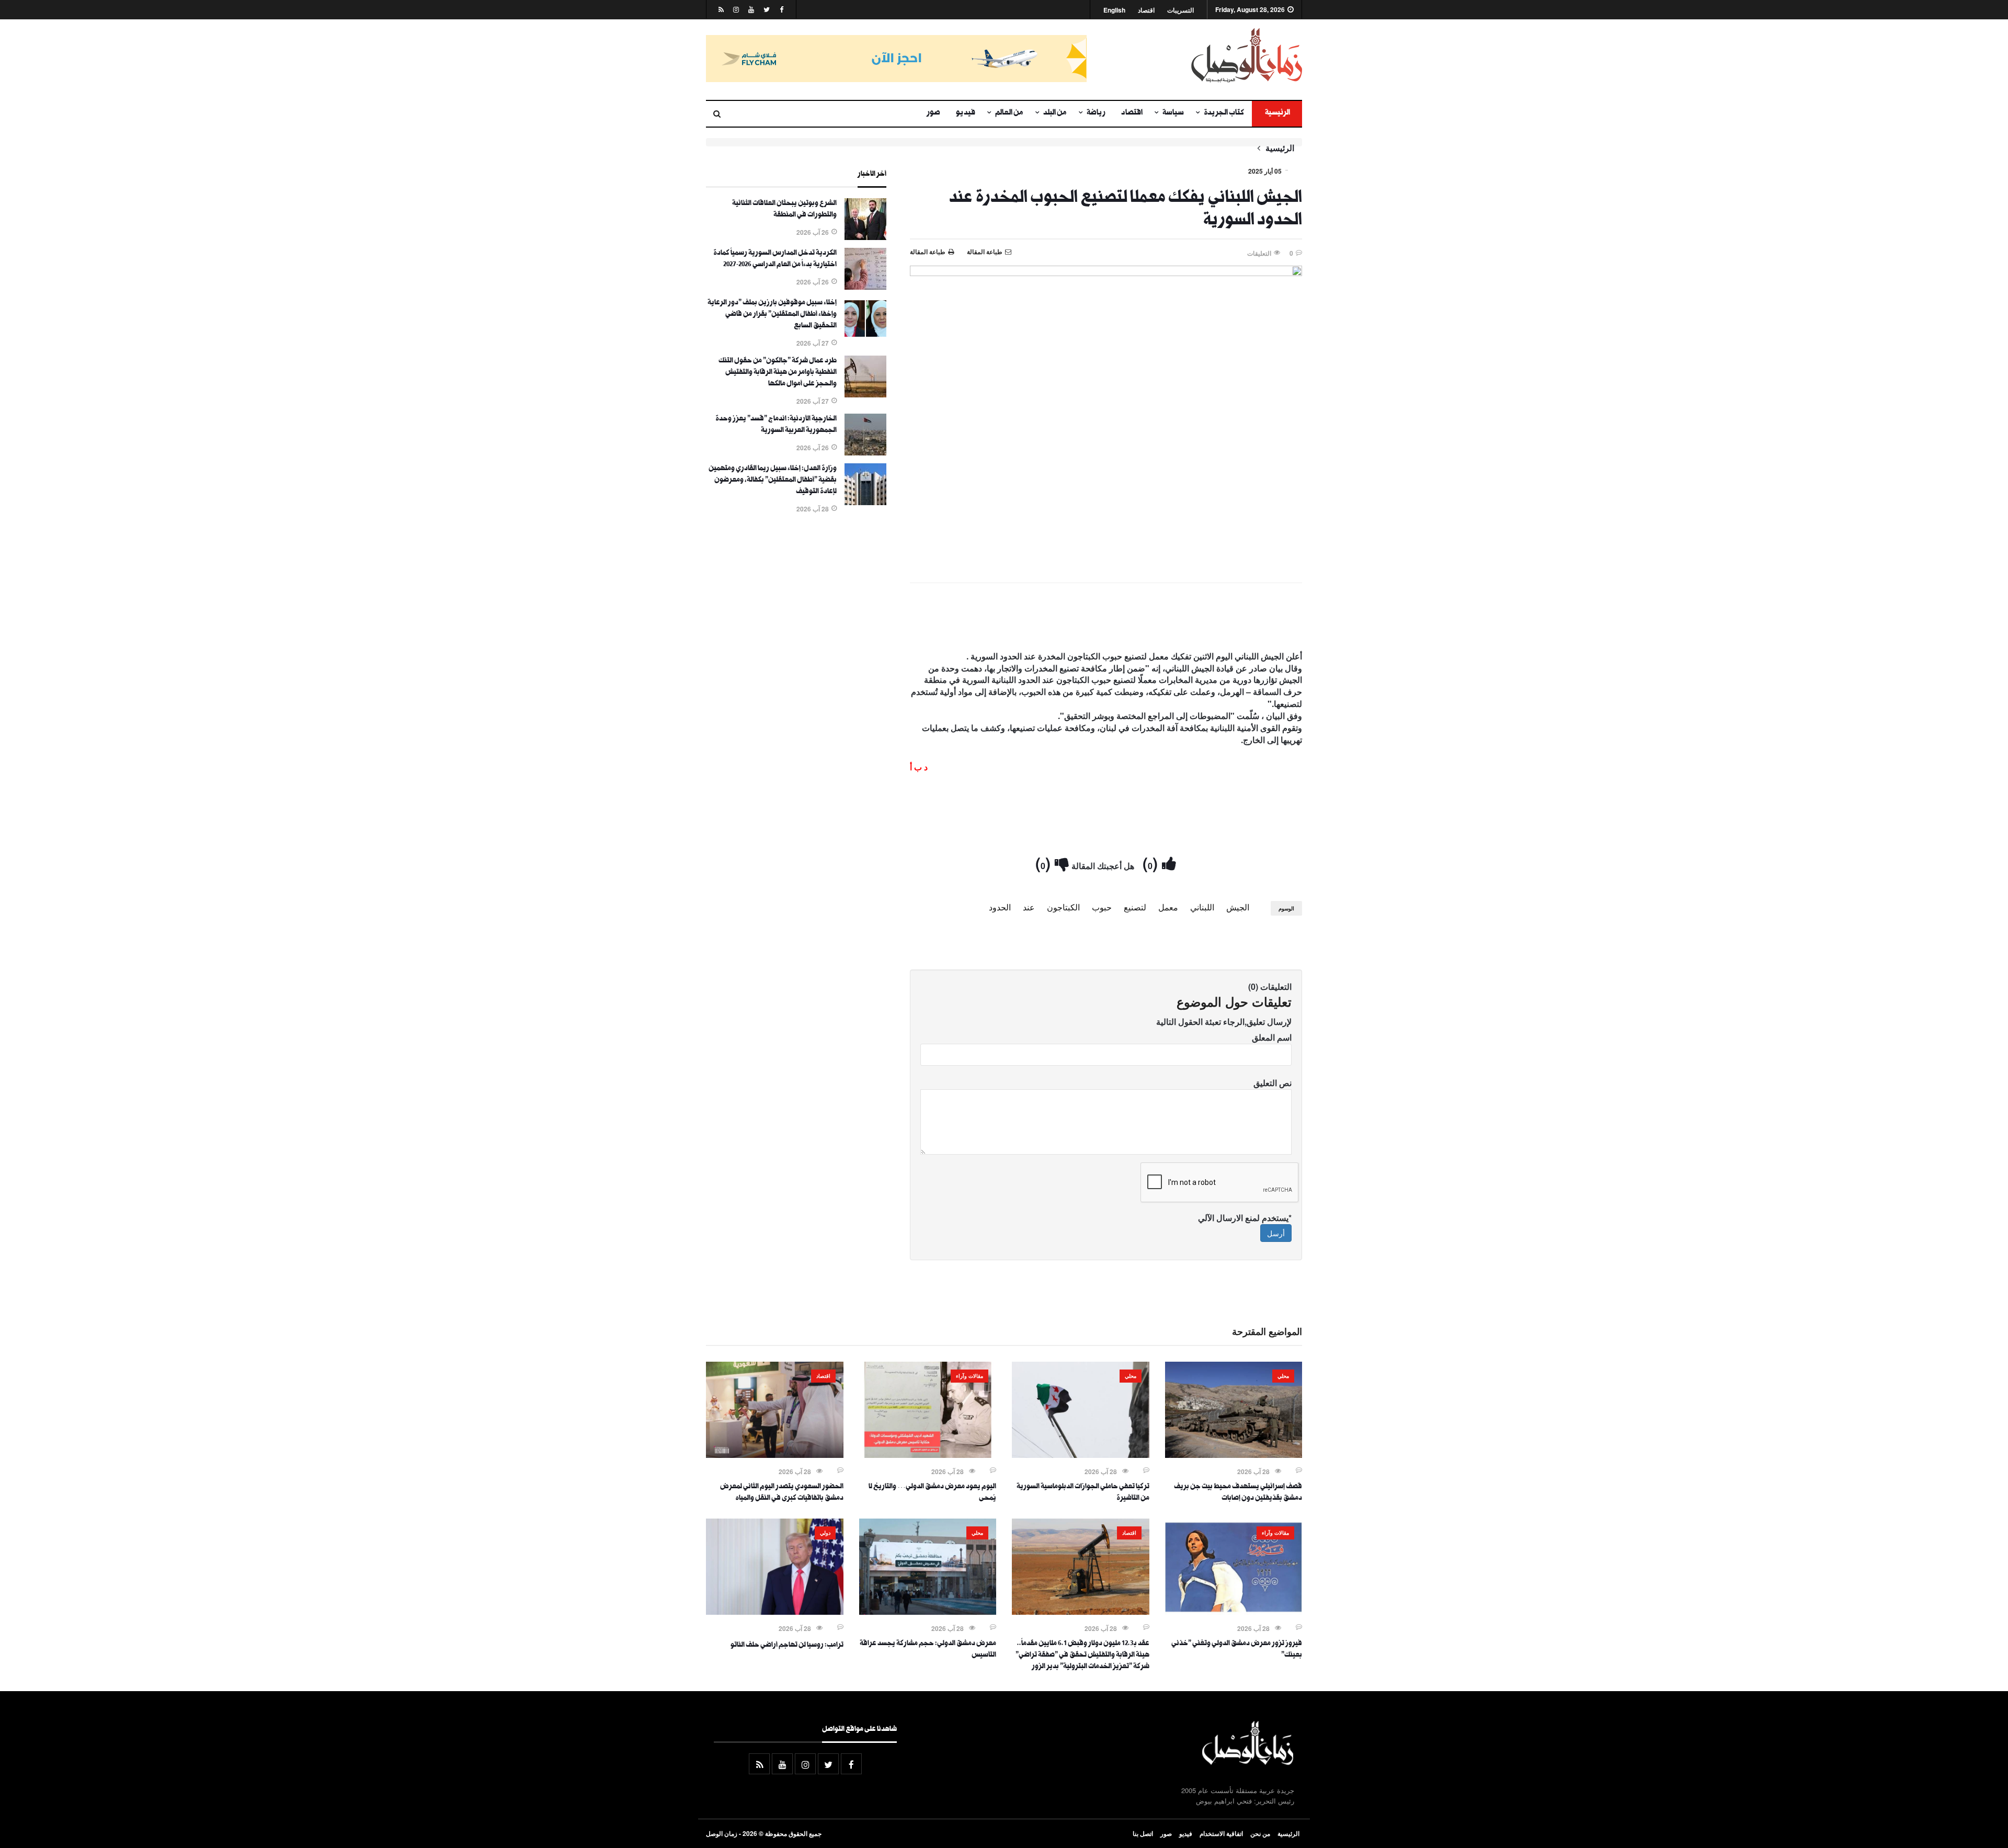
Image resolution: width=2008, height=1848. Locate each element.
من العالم (1009, 113)
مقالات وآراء (969, 1376)
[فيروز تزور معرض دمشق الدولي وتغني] (1234, 1612)
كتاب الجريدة (1224, 113)
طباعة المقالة (928, 252)
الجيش (1238, 907)
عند (1029, 907)
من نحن (1260, 1833)
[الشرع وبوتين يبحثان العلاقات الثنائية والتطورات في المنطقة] (865, 237)
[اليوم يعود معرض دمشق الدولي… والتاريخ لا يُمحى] (928, 1455)
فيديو (966, 113)
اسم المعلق (1272, 1037)
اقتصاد (1146, 10)
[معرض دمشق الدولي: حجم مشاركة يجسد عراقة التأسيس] (928, 1612)
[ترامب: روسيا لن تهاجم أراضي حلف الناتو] (775, 1612)
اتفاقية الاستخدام (1221, 1833)
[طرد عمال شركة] (865, 394)
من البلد (1055, 113)
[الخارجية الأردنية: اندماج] (865, 452)
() (1152, 863)
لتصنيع (1135, 907)
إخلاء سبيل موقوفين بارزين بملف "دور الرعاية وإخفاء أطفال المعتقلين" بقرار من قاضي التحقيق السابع (772, 315)
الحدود (1000, 907)
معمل (1168, 907)
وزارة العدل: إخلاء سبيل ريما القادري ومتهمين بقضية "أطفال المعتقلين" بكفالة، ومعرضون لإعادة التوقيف (773, 481)
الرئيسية (1277, 113)
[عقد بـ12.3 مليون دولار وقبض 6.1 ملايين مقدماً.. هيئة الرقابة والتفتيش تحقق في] (1081, 1612)
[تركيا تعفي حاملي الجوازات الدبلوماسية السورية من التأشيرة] (1081, 1455)
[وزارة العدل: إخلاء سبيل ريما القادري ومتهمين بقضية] (865, 502)
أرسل (1276, 1233)
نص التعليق (1273, 1083)
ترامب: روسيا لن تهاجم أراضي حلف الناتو (787, 1646)
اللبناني (1202, 907)
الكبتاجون (1063, 907)
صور (933, 113)
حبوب (1102, 907)
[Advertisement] (1106, 619)
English (1114, 10)
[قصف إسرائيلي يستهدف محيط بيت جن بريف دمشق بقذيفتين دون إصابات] (1234, 1455)
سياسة (1173, 113)
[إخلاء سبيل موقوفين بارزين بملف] (865, 336)
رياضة (1096, 113)
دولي (825, 1533)
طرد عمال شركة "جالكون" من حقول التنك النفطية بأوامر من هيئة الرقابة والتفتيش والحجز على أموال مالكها (778, 373)
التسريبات (1180, 10)
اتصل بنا (1143, 1833)
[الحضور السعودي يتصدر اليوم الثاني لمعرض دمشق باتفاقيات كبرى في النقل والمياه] (775, 1455)
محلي (1283, 1376)
